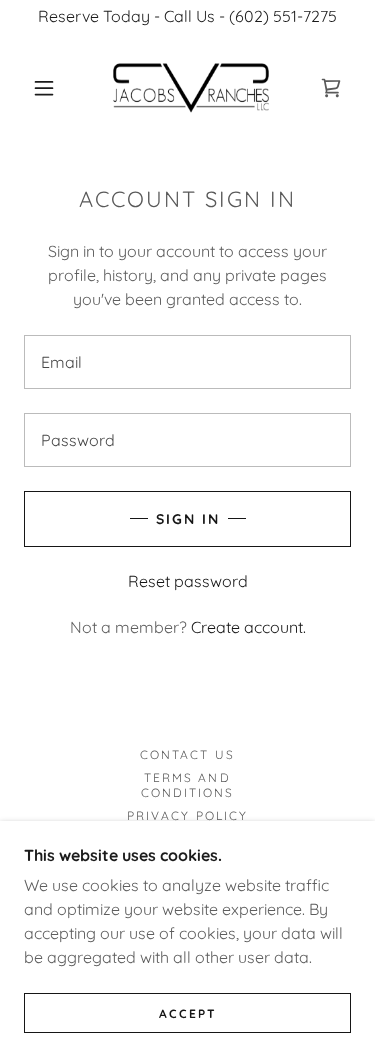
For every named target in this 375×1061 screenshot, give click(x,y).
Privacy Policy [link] (187, 815)
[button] (44, 88)
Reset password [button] (188, 581)
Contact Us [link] (187, 754)
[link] (191, 88)
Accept (188, 1013)
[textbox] (187, 362)
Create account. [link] (248, 627)
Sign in (188, 519)
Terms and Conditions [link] (187, 785)
